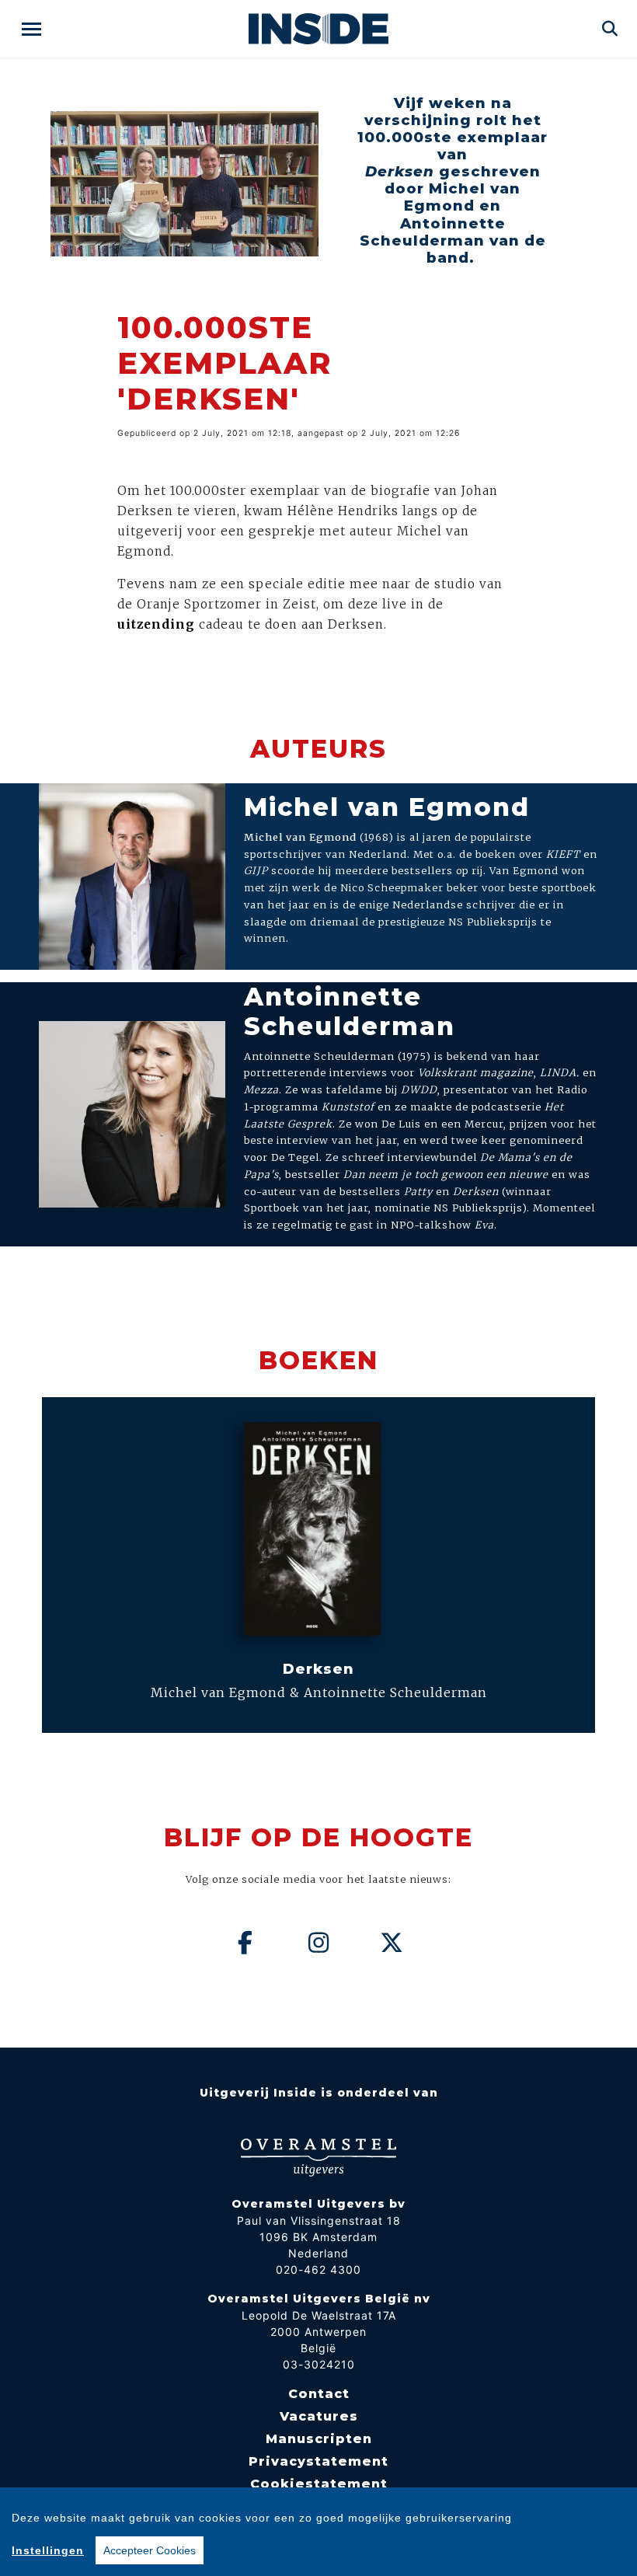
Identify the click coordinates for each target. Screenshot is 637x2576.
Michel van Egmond (387, 807)
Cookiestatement (319, 2484)
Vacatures (319, 2416)
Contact (319, 2394)
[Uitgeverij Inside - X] (392, 1943)
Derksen (318, 1669)
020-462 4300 (318, 2269)
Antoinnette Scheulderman (350, 1011)
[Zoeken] (610, 29)
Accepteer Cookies (150, 2550)
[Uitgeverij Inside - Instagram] (318, 1943)
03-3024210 (319, 2364)
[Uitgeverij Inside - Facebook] (245, 1943)
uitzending (156, 624)
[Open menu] (31, 29)
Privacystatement (318, 2461)
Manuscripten (319, 2439)
